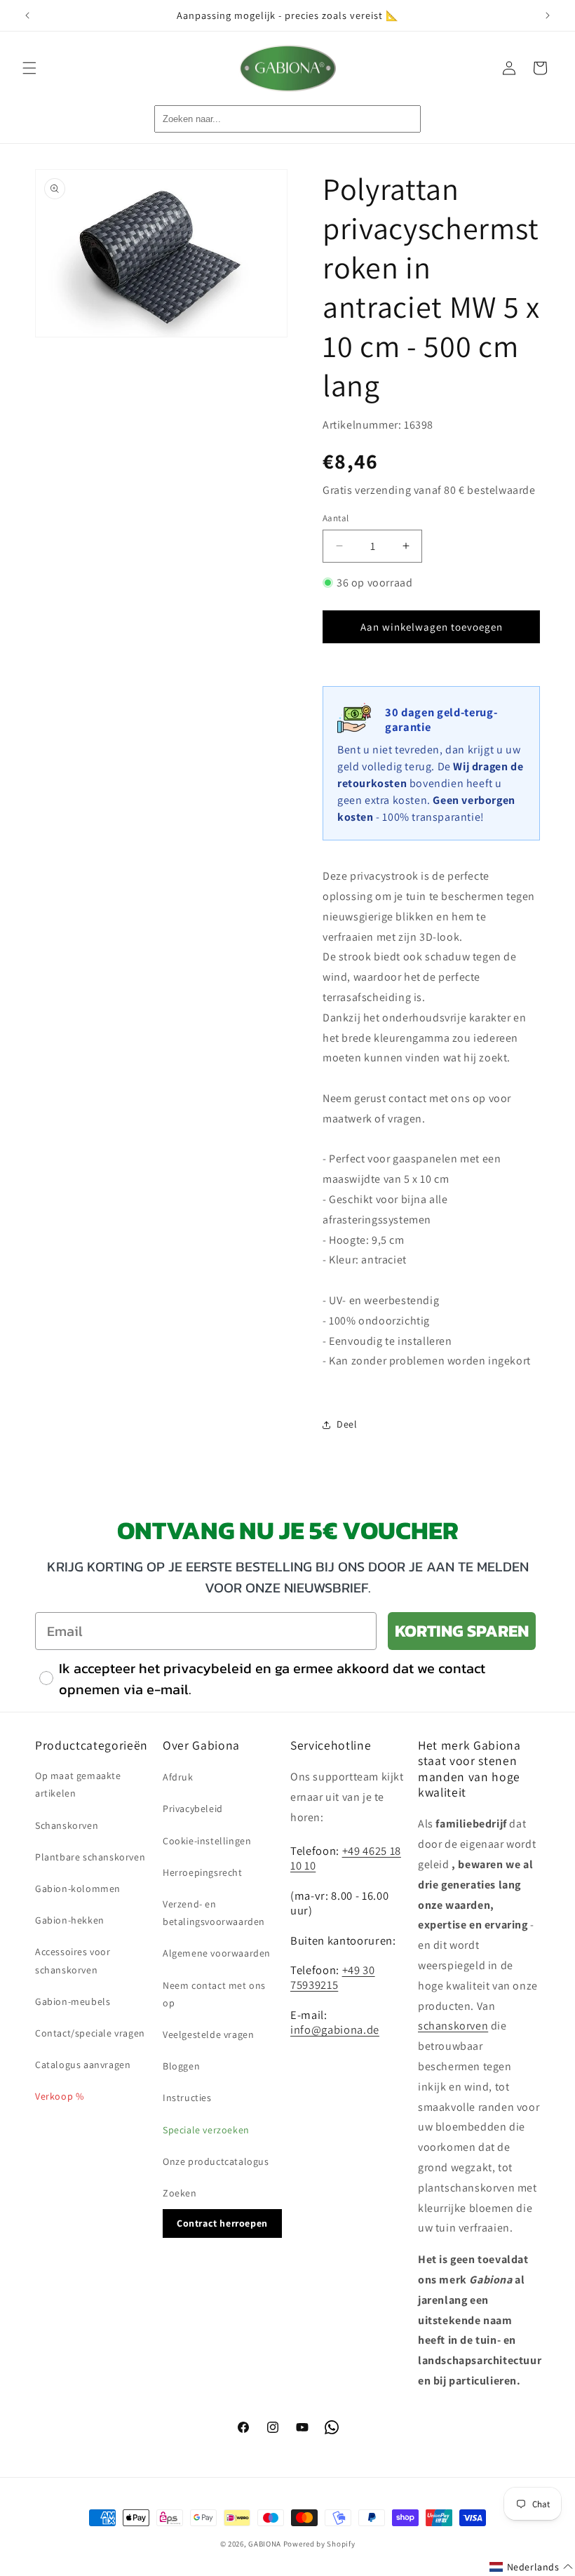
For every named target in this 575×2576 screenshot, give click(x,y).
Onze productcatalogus (216, 2161)
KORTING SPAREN (462, 1631)
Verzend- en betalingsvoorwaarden (214, 1913)
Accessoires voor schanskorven (73, 1960)
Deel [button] (347, 1424)
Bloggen (181, 2066)
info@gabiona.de (335, 2030)
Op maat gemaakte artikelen (78, 1784)
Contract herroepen (222, 2223)
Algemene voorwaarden (217, 1953)
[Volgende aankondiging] (548, 15)
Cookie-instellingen (207, 1841)
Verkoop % (59, 2096)
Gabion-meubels (73, 2001)
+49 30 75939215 (333, 1977)
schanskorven (453, 2026)
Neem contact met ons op (214, 1994)
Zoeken (180, 2193)
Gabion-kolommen (78, 1889)
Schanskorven (67, 1825)
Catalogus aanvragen (83, 2065)
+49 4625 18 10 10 (346, 1858)
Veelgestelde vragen (208, 2034)
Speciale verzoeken (206, 2130)
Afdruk (178, 1777)
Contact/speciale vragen (90, 2033)
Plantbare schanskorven (90, 1857)
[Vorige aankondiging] (27, 15)
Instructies (187, 2098)
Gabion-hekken (70, 1920)
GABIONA (265, 2544)
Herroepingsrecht (203, 1872)
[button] (29, 68)
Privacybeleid (193, 1809)
